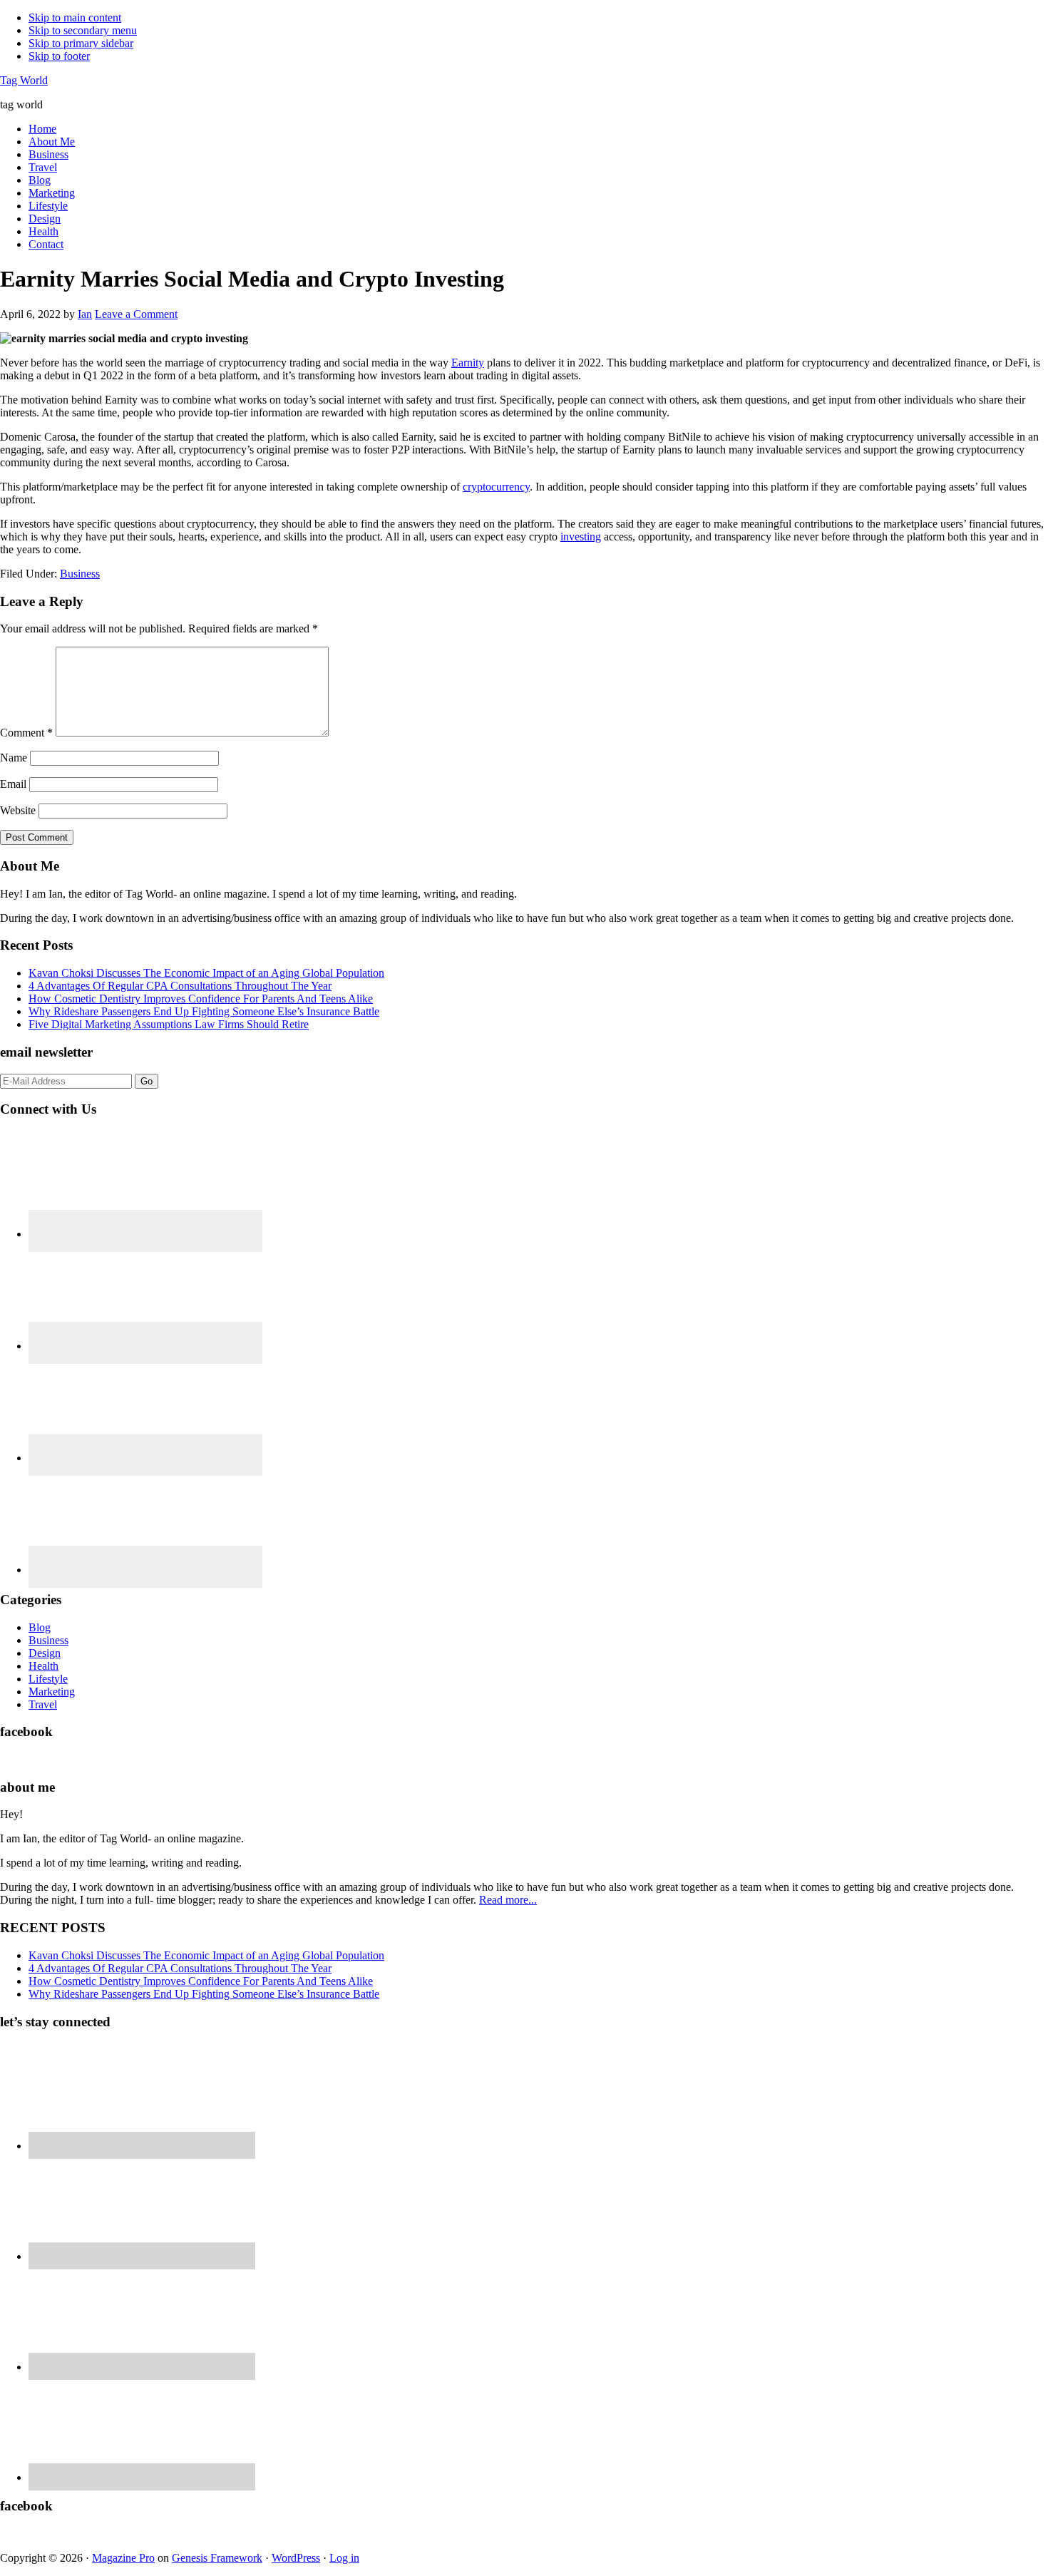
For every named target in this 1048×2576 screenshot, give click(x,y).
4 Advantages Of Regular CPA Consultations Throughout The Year (180, 986)
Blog (40, 1627)
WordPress (296, 2558)
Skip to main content (75, 17)
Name (14, 758)
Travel (43, 1704)
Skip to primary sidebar (81, 43)
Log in (344, 2558)
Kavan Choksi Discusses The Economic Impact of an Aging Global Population (206, 973)
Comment (26, 733)
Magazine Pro (123, 2558)
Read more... (508, 1900)
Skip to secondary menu (83, 30)
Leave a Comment (136, 314)
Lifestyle (48, 1679)
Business (80, 574)
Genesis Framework (217, 2558)
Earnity (468, 363)
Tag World (24, 80)
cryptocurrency (496, 487)
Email (13, 784)
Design (45, 1653)
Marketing (52, 1692)
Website (18, 810)
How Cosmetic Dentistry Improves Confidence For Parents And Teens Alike (201, 999)
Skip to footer (59, 56)
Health (43, 1666)
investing (581, 537)
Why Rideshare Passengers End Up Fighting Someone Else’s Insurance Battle (204, 1011)
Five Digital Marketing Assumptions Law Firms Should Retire (169, 1024)
